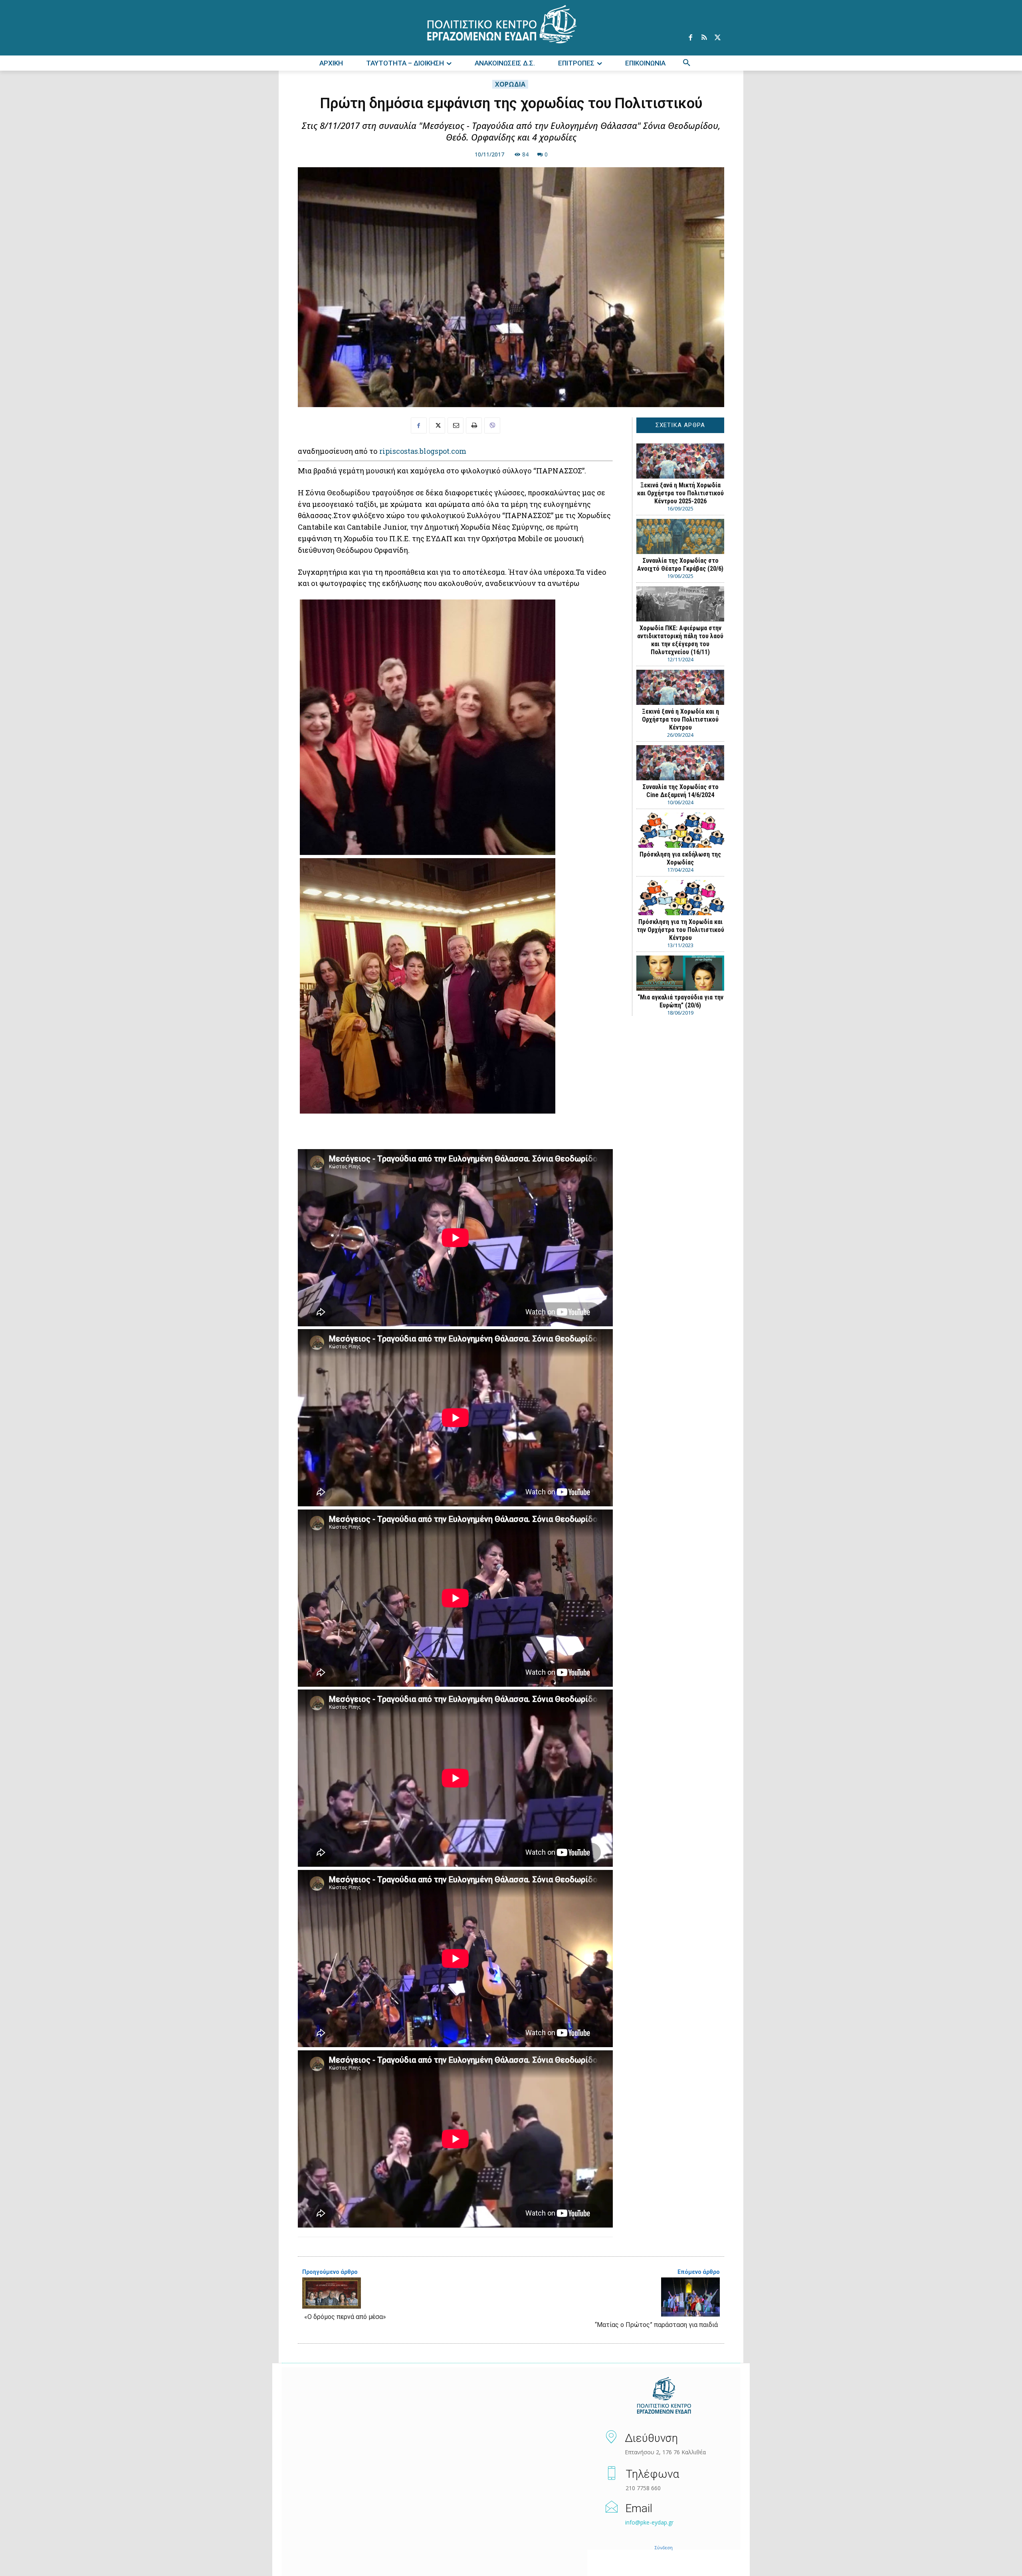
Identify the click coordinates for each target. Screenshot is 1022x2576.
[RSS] (704, 38)
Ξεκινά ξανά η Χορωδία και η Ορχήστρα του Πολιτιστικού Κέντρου (680, 719)
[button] (687, 63)
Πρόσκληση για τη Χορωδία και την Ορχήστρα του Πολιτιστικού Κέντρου (680, 930)
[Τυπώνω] (474, 425)
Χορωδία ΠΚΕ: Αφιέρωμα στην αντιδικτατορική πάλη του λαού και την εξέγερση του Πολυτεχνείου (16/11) (680, 640)
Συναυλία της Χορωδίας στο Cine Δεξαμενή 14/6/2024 (680, 791)
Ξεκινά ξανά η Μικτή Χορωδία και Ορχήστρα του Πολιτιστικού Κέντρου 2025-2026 (680, 493)
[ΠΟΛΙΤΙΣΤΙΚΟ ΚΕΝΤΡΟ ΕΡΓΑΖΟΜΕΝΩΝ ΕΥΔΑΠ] (664, 2396)
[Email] (456, 425)
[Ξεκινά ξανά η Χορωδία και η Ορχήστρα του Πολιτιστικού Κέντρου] (680, 687)
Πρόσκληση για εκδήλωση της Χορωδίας (680, 858)
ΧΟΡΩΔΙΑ (510, 84)
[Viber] (492, 425)
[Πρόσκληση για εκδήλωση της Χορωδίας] (680, 830)
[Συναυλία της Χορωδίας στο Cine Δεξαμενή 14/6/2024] (680, 763)
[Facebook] (690, 38)
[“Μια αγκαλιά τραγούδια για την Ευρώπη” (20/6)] (680, 973)
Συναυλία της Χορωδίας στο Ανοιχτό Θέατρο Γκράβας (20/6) (680, 565)
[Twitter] (717, 38)
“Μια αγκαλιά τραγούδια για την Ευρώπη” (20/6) (680, 1001)
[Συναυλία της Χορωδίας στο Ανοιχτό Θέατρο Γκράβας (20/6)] (680, 536)
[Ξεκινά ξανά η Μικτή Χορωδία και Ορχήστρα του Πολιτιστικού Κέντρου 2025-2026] (680, 461)
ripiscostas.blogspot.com (423, 451)
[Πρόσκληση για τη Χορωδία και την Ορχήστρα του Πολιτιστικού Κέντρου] (680, 898)
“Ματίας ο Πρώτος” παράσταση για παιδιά (656, 2325)
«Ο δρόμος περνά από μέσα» (345, 2317)
